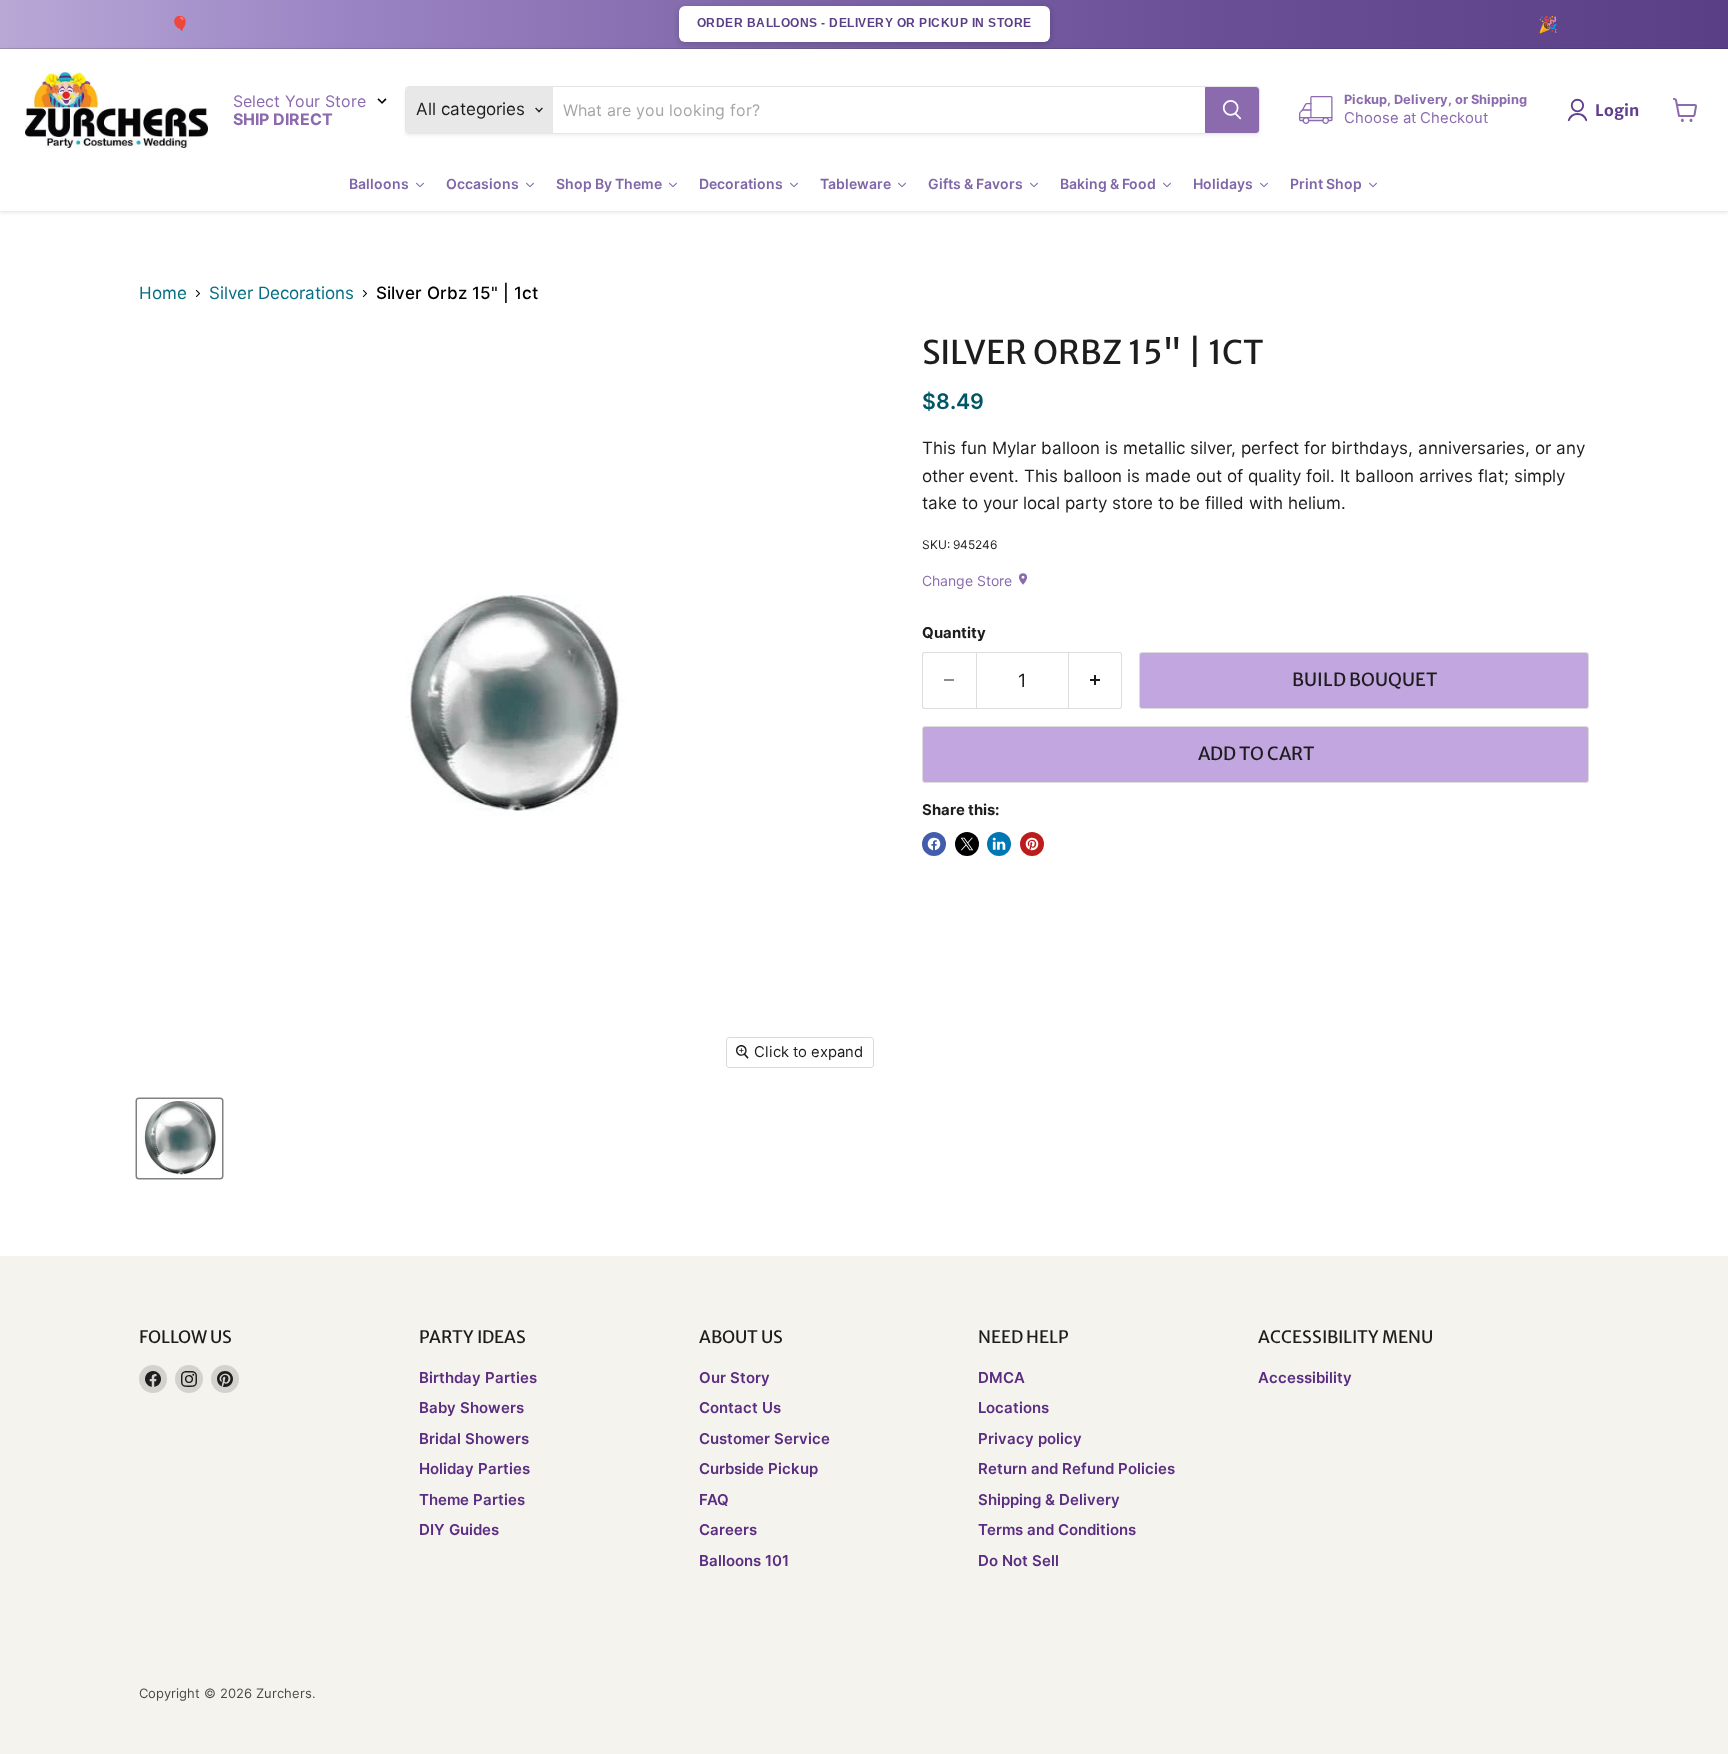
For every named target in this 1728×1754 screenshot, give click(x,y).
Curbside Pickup (758, 1468)
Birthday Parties (478, 1377)
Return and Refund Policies (1076, 1468)
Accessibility (1305, 1377)
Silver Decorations (281, 293)
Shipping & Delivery (1049, 1499)
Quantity (954, 633)
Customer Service (764, 1438)
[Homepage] (116, 110)
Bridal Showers (474, 1438)
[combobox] (879, 110)
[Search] (1232, 110)
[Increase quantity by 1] (1096, 680)
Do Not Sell (1018, 1560)
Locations (1013, 1407)
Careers (728, 1529)
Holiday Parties (474, 1468)
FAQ (714, 1499)
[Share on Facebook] (934, 844)
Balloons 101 (744, 1560)
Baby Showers (471, 1407)
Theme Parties (472, 1499)
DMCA (1001, 1377)
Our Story (734, 1377)
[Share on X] (967, 844)
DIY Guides (459, 1529)
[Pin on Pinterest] (1032, 844)
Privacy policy (1030, 1438)
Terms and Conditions (1057, 1529)
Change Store (976, 580)
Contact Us (740, 1407)
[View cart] (1685, 110)
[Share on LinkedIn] (999, 844)
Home (163, 293)
